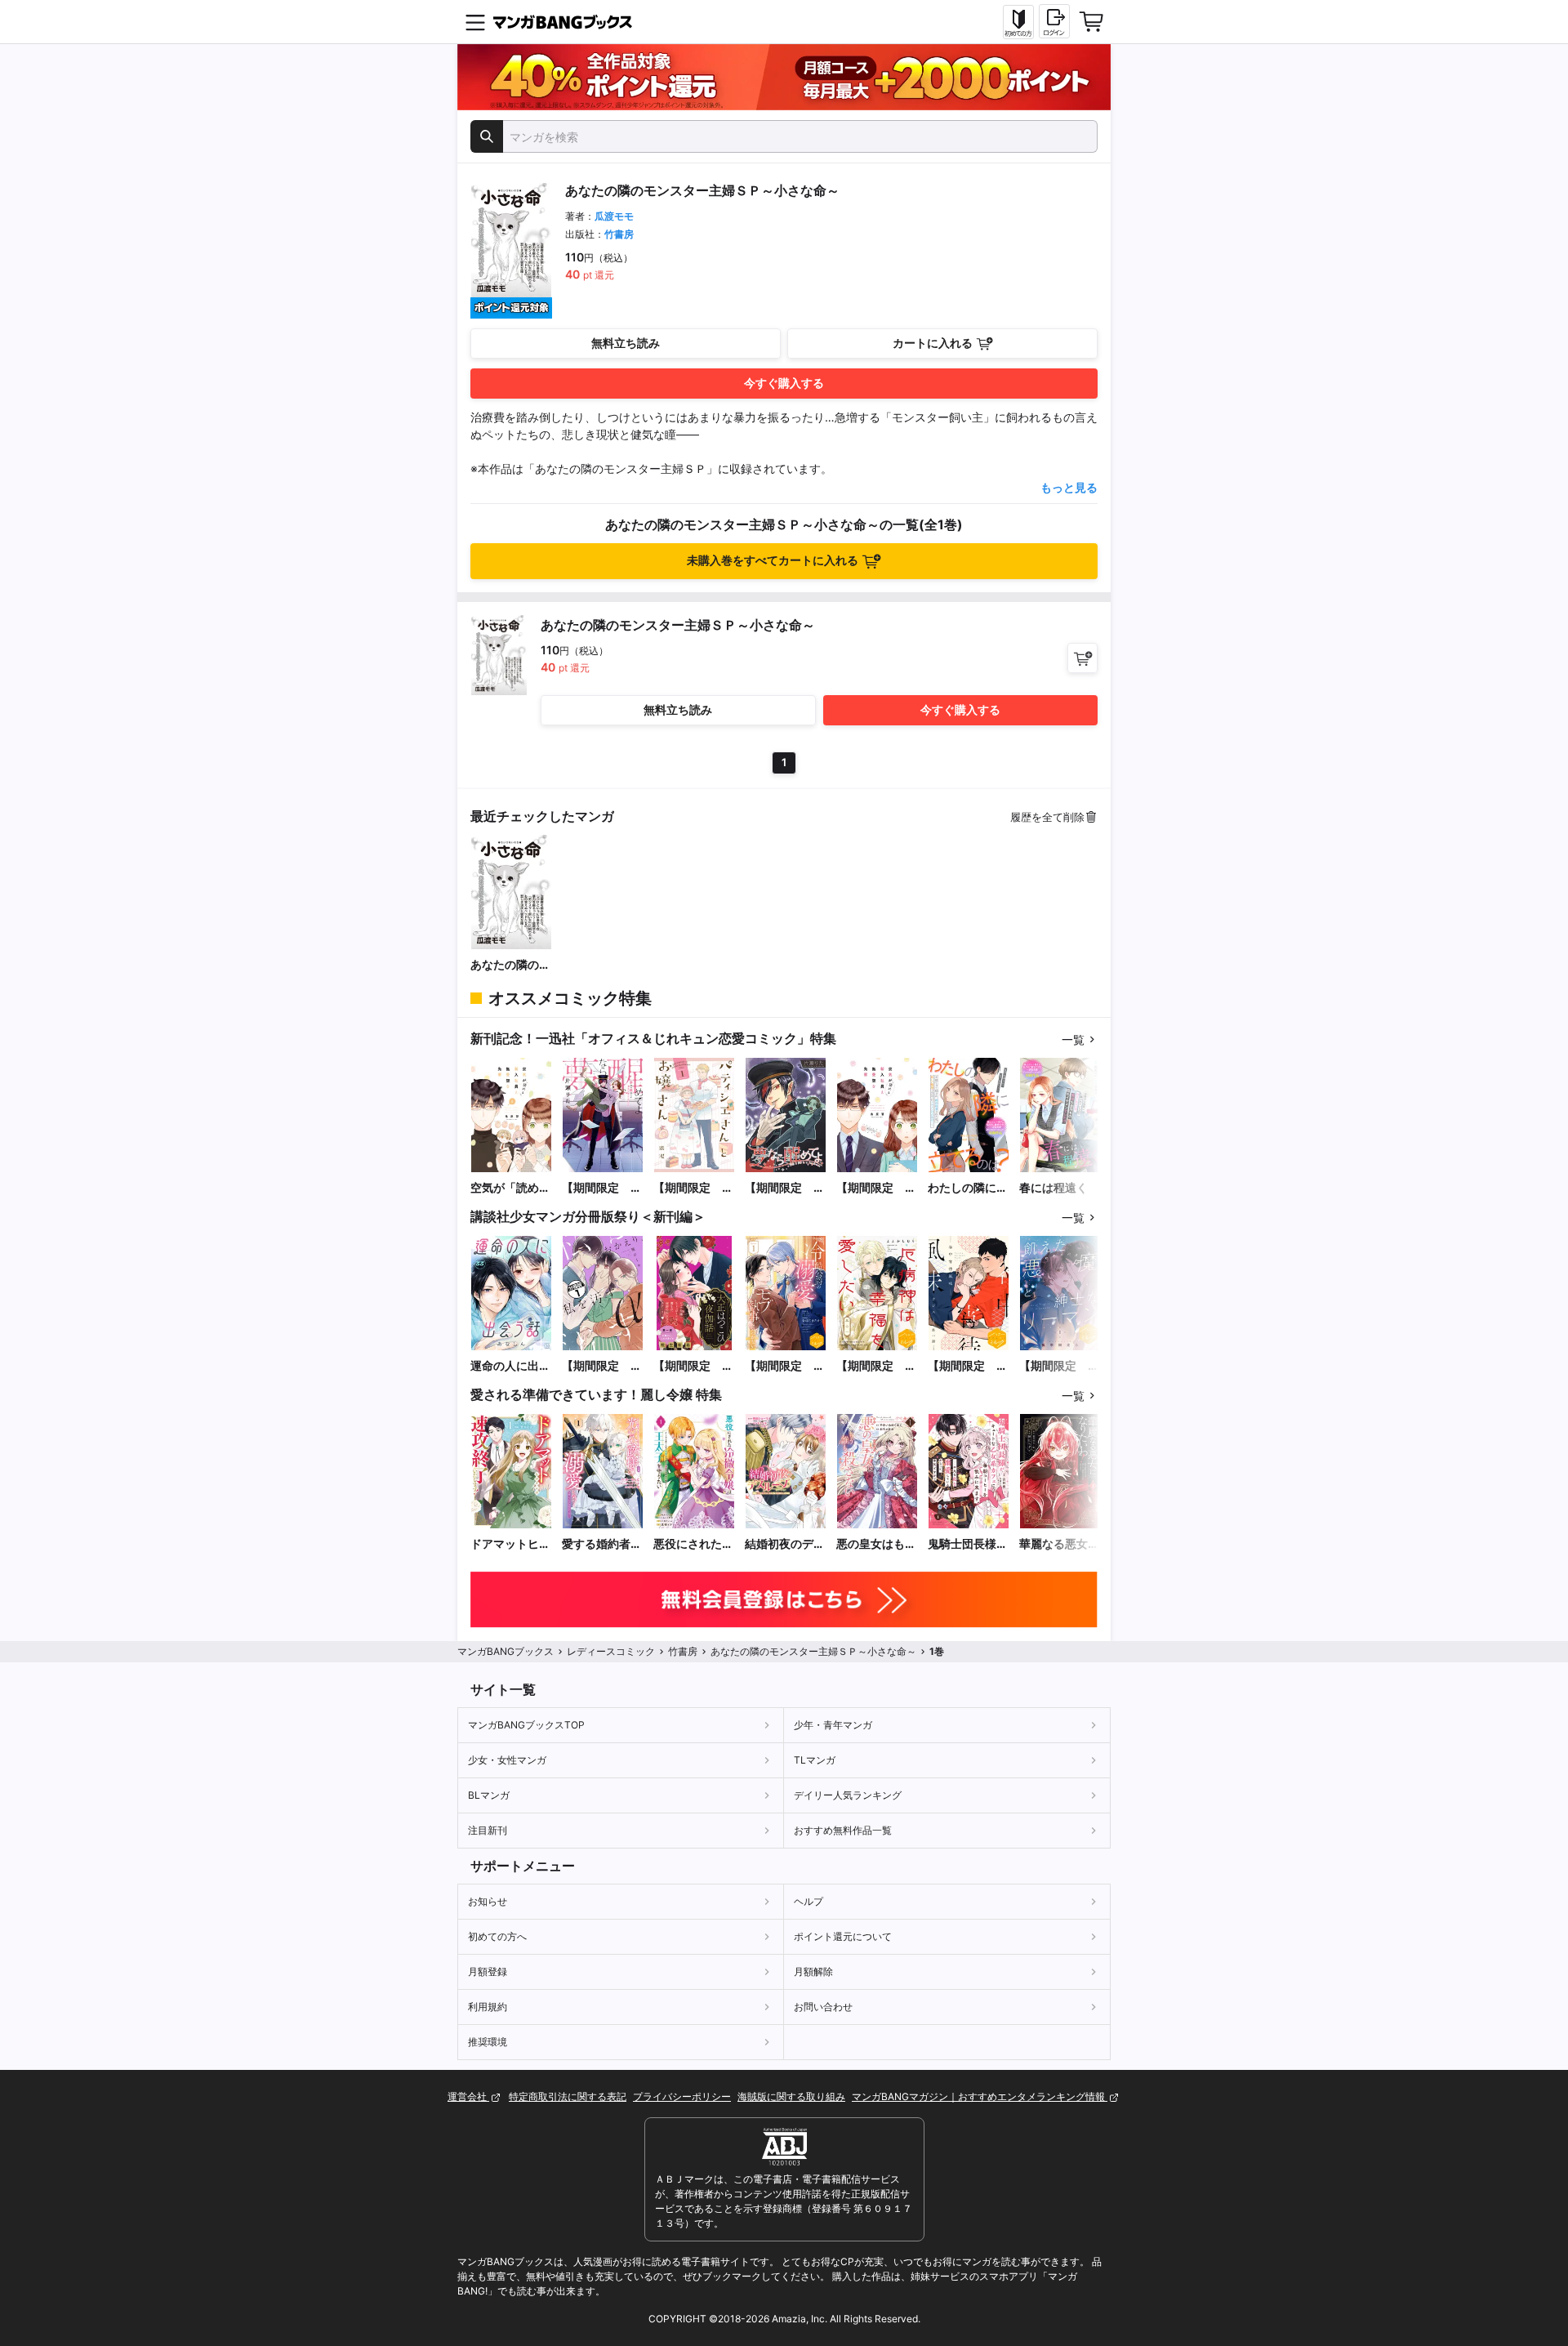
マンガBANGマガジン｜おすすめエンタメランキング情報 (980, 2096)
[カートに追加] (1082, 658)
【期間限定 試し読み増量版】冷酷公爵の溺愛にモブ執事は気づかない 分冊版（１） (785, 1366)
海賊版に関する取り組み (791, 2096)
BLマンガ (489, 1795)
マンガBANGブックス (506, 1651)
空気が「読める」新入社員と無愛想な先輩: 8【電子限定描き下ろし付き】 (511, 1188)
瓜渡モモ (614, 216)
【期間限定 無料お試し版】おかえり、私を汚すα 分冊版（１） (602, 1366)
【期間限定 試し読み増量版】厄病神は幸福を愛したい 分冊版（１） (876, 1366)
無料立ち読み (626, 343)
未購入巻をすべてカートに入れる (773, 560)
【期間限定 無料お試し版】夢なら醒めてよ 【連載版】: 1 (785, 1188)
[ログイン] (1054, 21)
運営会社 (468, 2096)
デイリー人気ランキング (848, 1795)
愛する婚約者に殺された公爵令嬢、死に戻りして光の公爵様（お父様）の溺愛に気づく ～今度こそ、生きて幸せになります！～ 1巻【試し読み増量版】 (602, 1544)
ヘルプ (808, 1901)
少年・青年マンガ (833, 1725)
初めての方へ (497, 1936)
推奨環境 (488, 2042)
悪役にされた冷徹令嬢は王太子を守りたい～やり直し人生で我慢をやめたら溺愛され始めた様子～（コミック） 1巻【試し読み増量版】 (693, 1544)
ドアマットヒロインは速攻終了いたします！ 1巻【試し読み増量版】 (510, 1544)
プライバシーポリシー (682, 2096)
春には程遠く (1053, 1187)
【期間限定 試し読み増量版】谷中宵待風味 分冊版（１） (968, 1366)
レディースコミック (611, 1651)
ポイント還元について (843, 1936)
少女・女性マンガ (507, 1760)
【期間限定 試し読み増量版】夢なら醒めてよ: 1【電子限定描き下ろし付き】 (602, 1188)
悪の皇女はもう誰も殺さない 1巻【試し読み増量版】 (876, 1544)
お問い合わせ (823, 2007)
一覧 (1073, 1039)
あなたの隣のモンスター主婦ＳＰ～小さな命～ (510, 965)
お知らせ (488, 1901)
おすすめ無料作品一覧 (843, 1830)
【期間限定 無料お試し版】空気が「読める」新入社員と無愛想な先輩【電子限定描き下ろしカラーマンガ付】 (876, 1188)
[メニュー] (475, 22)
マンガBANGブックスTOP (526, 1725)
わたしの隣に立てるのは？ (968, 1188)
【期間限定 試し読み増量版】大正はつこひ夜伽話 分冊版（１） (693, 1366)
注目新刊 (488, 1830)
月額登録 (488, 1971)
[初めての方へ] (1018, 22)
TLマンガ (815, 1760)
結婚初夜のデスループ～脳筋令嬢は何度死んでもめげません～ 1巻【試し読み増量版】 (785, 1544)
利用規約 (488, 2007)
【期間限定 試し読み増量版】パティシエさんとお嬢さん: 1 (693, 1188)
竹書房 (619, 234)
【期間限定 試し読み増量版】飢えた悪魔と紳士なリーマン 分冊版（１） (1059, 1366)
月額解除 (813, 1971)
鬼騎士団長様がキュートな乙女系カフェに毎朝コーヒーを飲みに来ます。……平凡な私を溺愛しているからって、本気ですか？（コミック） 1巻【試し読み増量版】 (968, 1544)
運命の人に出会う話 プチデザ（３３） (510, 1366)
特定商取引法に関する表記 (568, 2096)
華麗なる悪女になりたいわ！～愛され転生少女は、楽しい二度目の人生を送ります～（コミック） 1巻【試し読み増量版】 (1059, 1544)
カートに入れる (933, 343)
